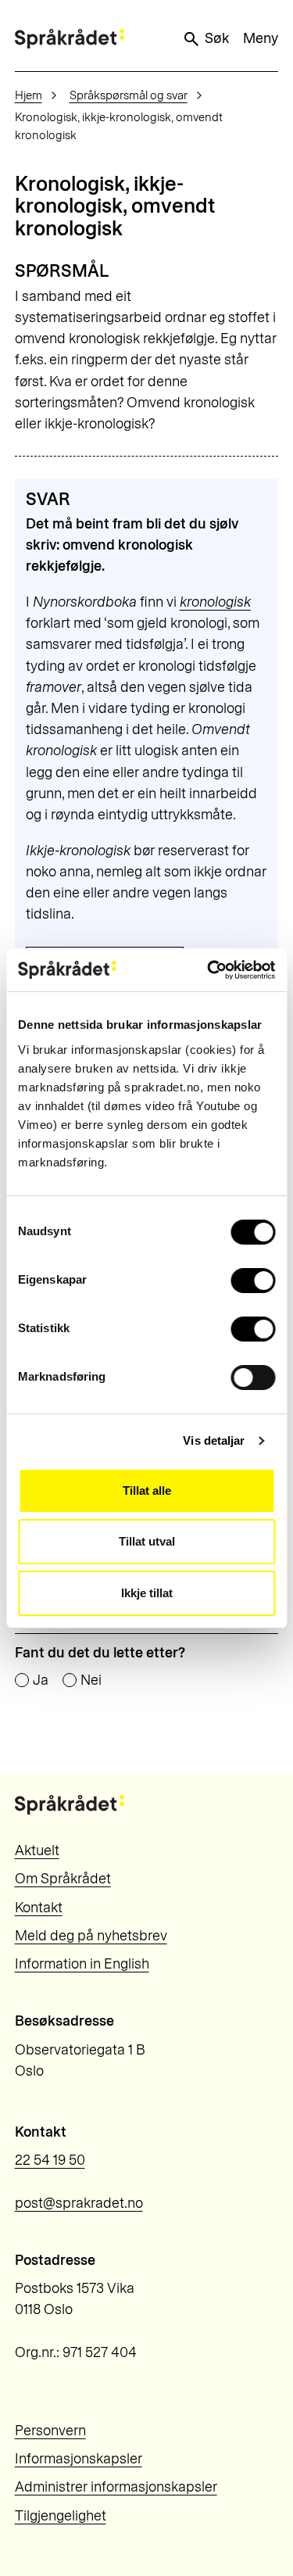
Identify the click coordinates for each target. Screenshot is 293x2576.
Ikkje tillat (147, 1593)
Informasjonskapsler (79, 2459)
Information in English (82, 1964)
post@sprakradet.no (79, 2203)
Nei (91, 1681)
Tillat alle (147, 1490)
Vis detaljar (214, 1440)
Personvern (50, 2431)
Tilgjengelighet (61, 2516)
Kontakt (39, 1908)
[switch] (253, 1281)
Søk (217, 38)
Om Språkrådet (63, 1879)
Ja (41, 1681)
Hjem (29, 95)
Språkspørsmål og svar (129, 95)
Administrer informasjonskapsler (116, 2487)
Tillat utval (147, 1541)
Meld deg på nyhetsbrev (91, 1936)
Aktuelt (37, 1850)
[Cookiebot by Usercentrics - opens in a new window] (209, 970)
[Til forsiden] (70, 39)
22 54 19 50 (50, 2160)
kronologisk (215, 602)
